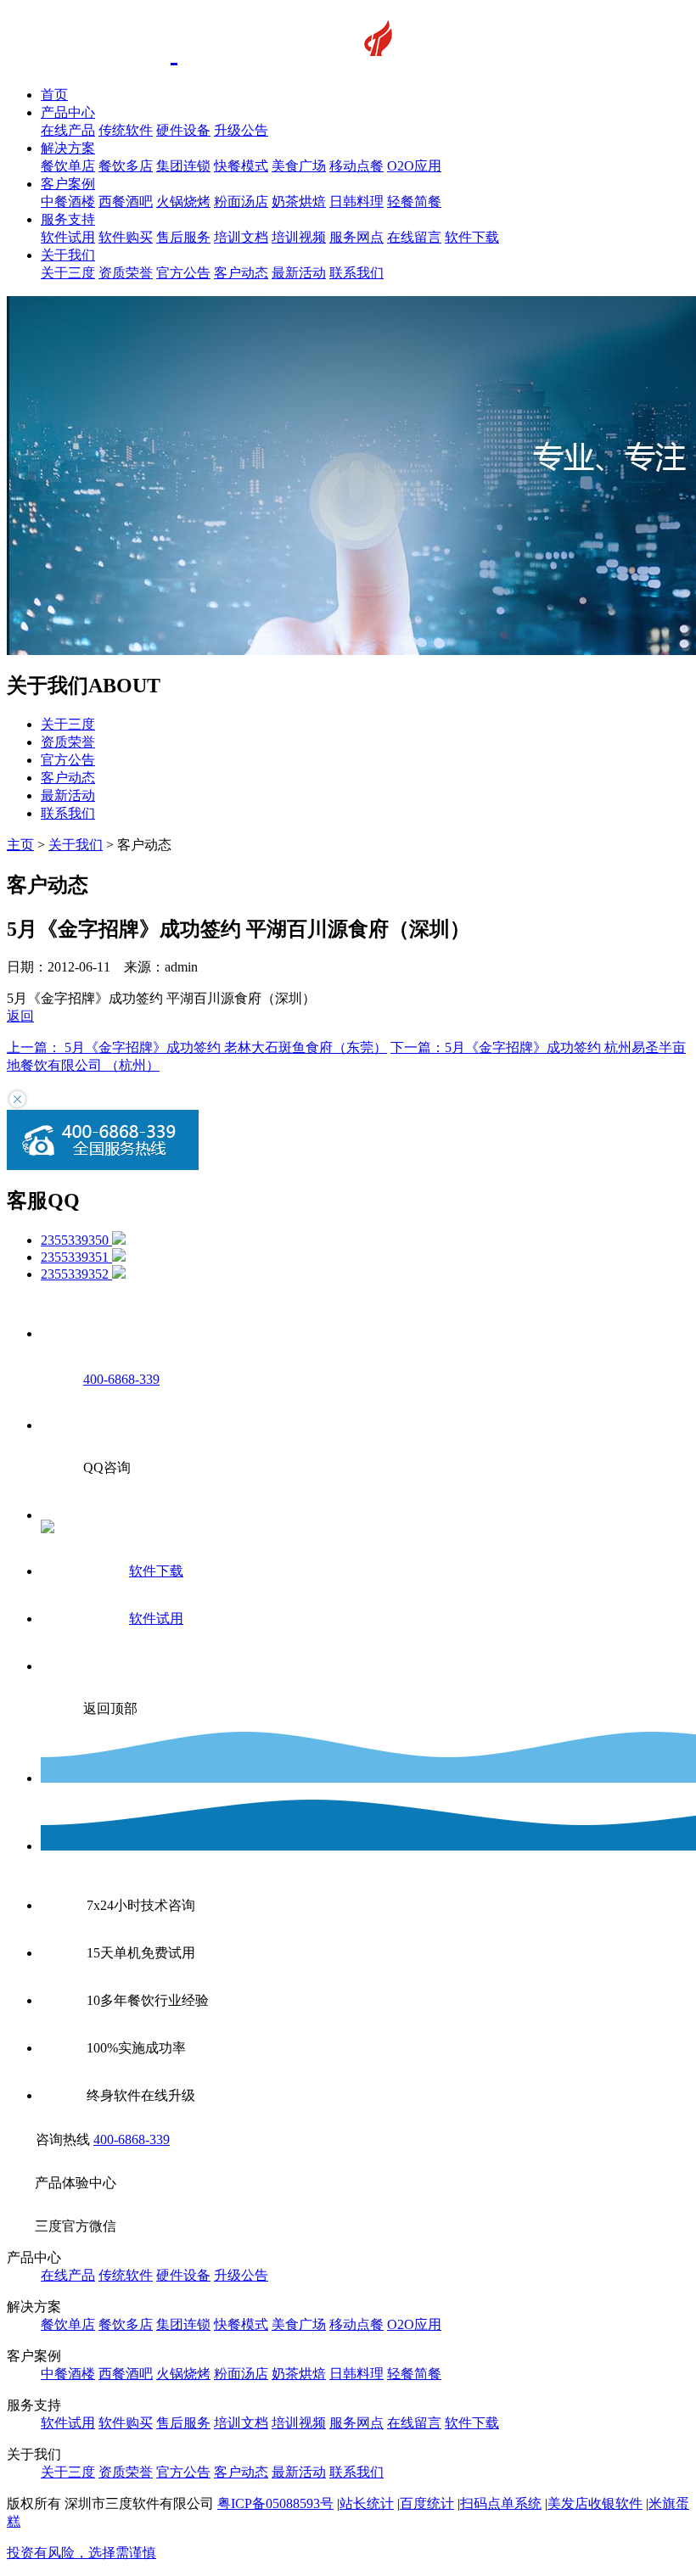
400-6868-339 (132, 2139)
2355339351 (76, 1257)
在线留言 (414, 237)
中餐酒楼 (68, 202)
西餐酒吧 (126, 202)
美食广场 (299, 166)
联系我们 (356, 273)
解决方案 (68, 148)
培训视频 (299, 237)
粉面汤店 (241, 202)
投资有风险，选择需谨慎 (81, 2553)
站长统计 (367, 2503)
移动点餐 (356, 166)
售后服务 (183, 237)
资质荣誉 (126, 273)
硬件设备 (183, 130)
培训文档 (241, 237)
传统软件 (126, 130)
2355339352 (76, 1274)
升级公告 (241, 130)
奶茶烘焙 (299, 202)
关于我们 (68, 255)
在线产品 (68, 130)
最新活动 (299, 273)
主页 (20, 845)
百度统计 (427, 2503)
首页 (54, 95)
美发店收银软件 (595, 2503)
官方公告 (183, 273)
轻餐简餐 (414, 202)
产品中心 (68, 112)
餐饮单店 (68, 166)
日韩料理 (356, 202)
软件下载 (472, 237)
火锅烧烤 (183, 202)
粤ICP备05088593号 (275, 2503)
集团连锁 (183, 166)
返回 (20, 1016)
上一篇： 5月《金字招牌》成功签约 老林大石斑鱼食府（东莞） (197, 1047)
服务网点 (356, 237)
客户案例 (68, 184)
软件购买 (126, 237)
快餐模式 (241, 166)
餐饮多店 (126, 166)
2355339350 (76, 1240)
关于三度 (68, 273)
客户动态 (241, 273)
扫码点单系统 (501, 2503)
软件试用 (68, 237)
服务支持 (68, 219)
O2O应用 (414, 166)
